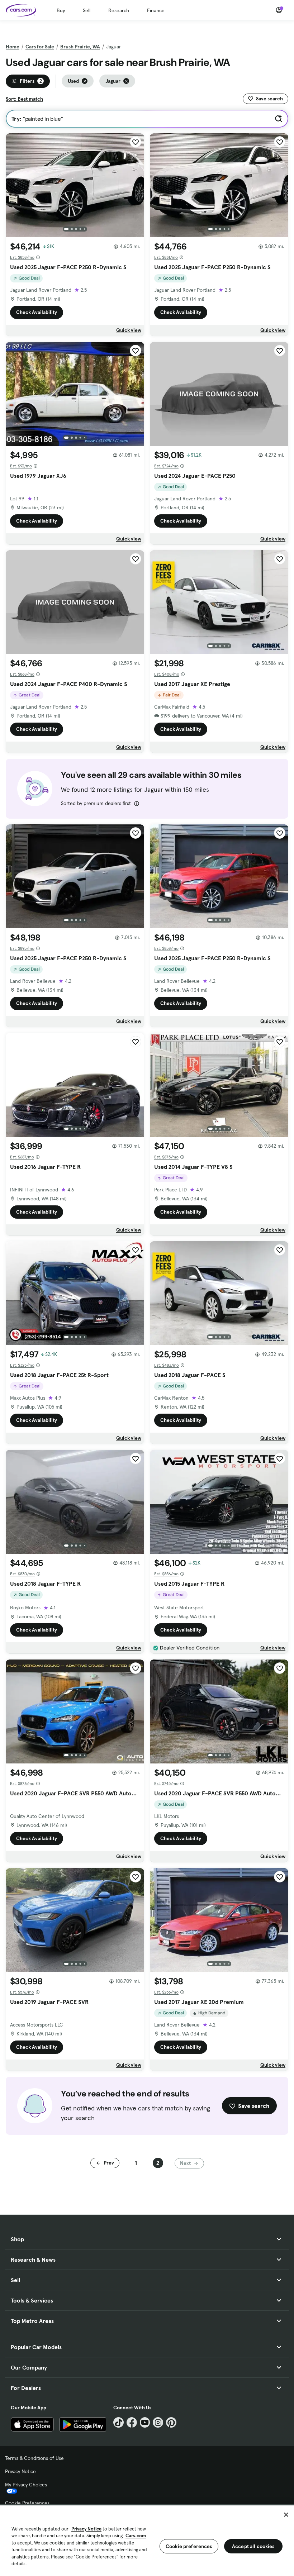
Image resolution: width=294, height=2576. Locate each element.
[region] (147, 2540)
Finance (156, 10)
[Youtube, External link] (145, 2422)
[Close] (286, 2515)
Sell (87, 10)
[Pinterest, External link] (171, 2422)
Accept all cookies (253, 2546)
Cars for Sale (40, 47)
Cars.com (136, 2536)
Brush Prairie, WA (80, 47)
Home (13, 47)
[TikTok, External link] (118, 2422)
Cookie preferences (189, 2546)
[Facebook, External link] (132, 2422)
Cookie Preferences (27, 2503)
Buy (61, 10)
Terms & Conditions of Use (34, 2458)
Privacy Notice (20, 2471)
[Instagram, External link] (158, 2422)
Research (119, 10)
